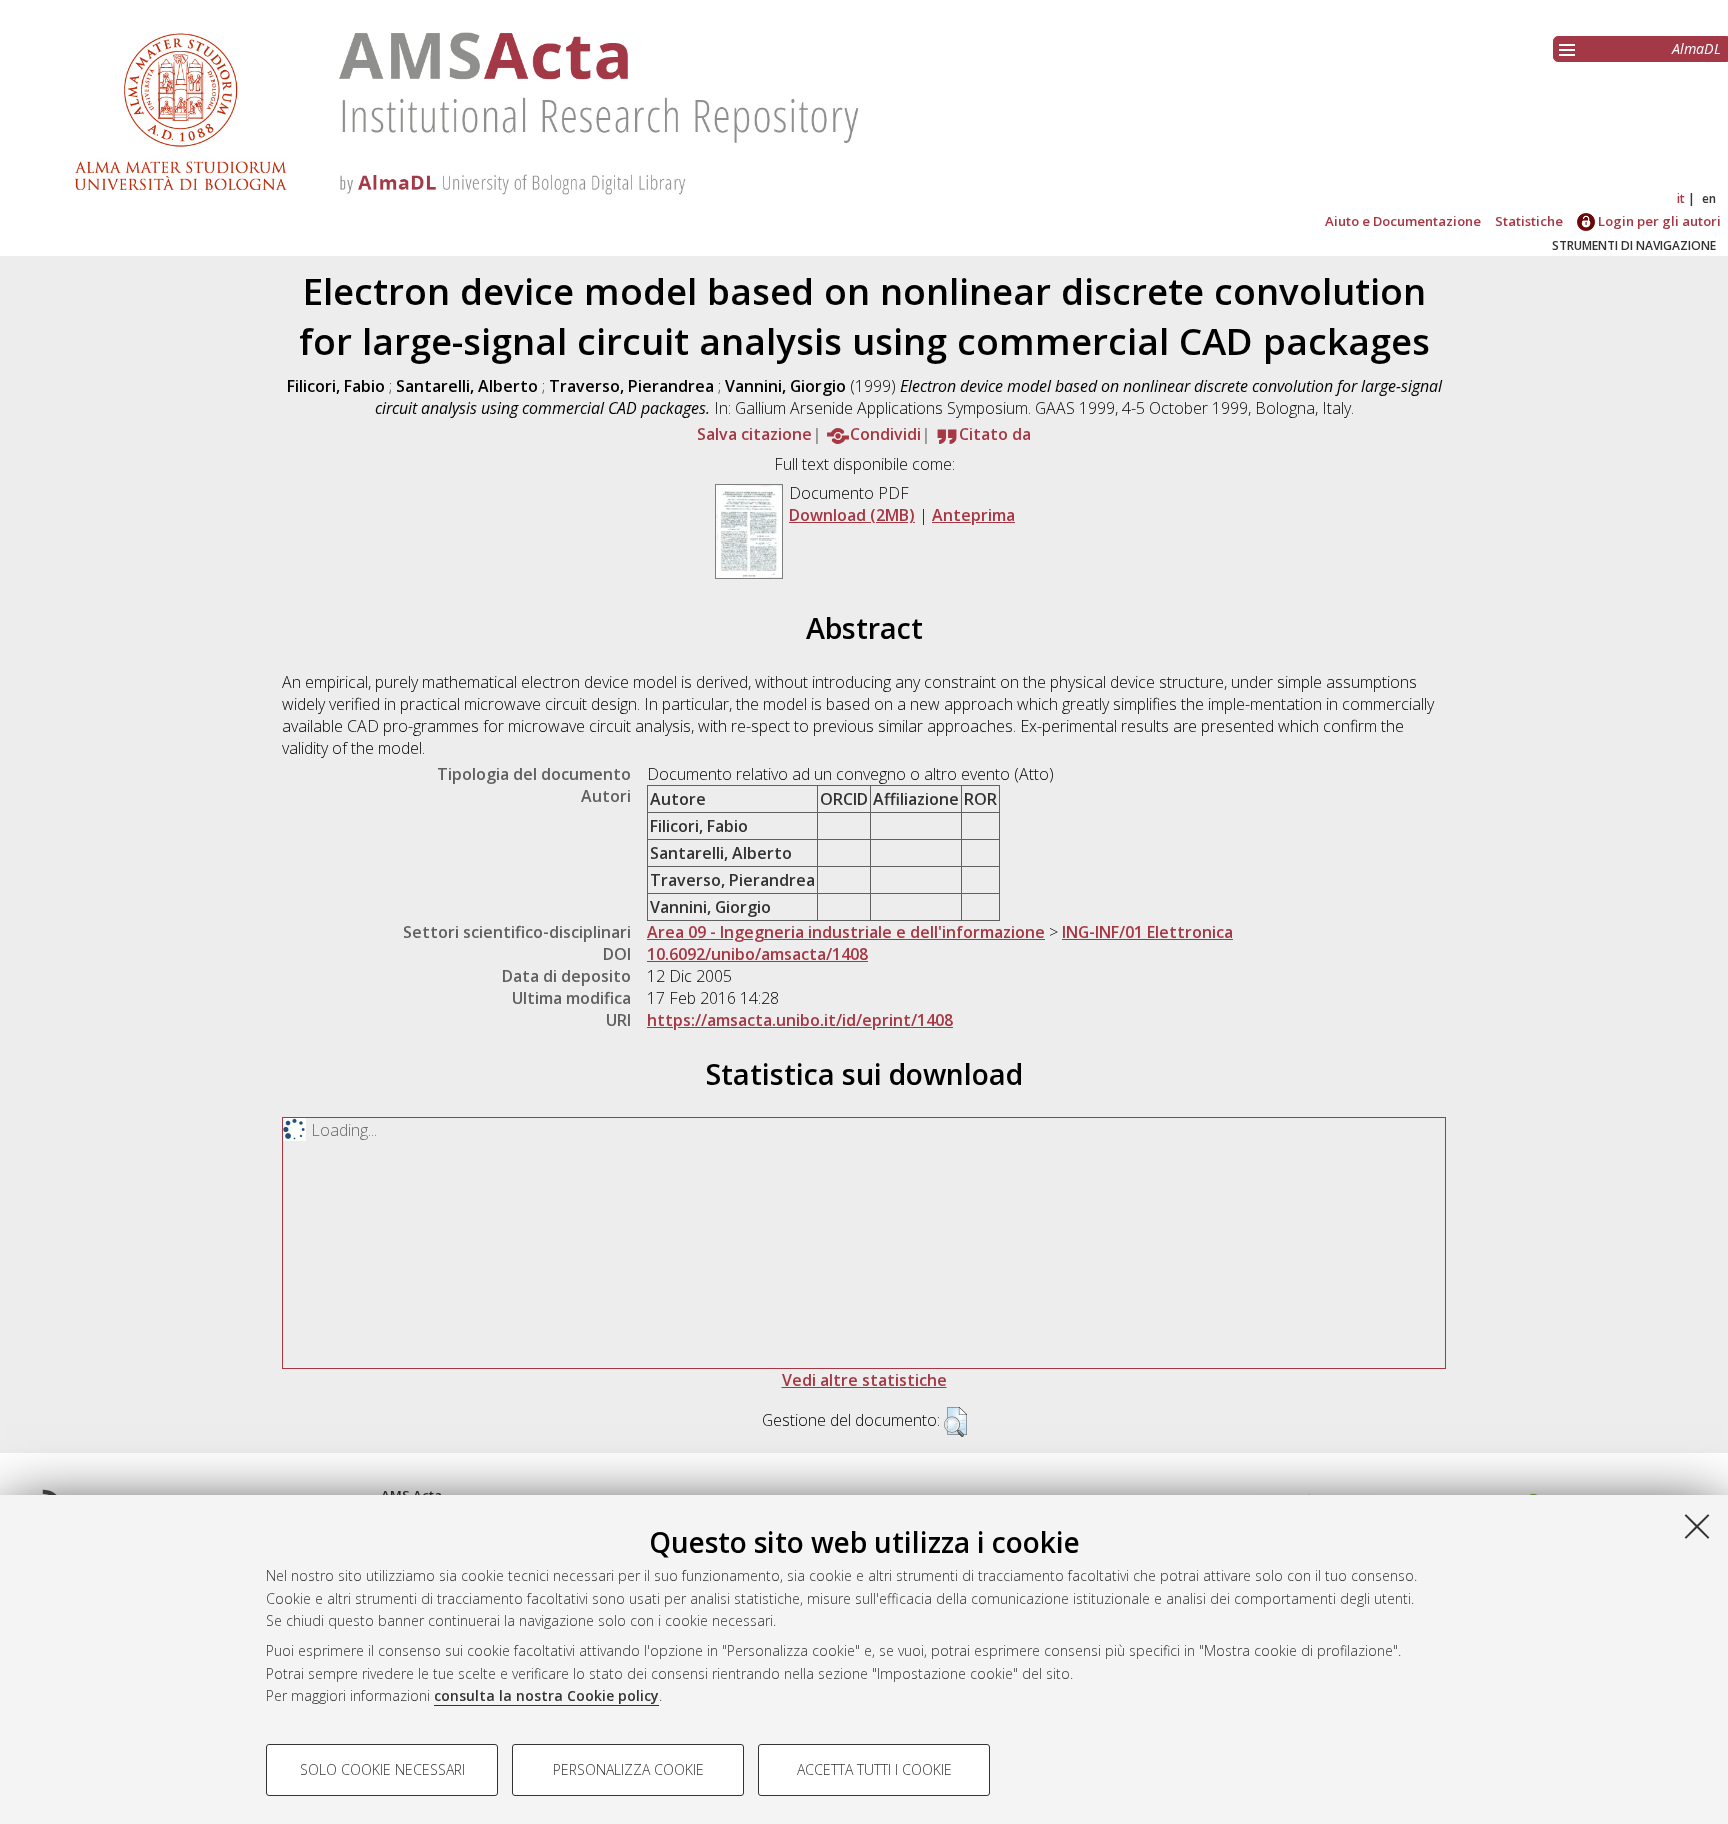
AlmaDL (1696, 48)
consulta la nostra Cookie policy (546, 1695)
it (1681, 198)
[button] (955, 1422)
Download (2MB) (852, 515)
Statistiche (1529, 221)
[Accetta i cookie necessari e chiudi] (1697, 1526)
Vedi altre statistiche (864, 1380)
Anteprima (973, 515)
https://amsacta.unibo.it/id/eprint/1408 (800, 1020)
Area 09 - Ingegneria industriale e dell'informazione (846, 932)
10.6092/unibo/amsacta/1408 (757, 954)
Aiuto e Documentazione (1403, 221)
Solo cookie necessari (382, 1769)
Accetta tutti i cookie (874, 1769)
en (1709, 198)
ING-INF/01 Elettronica (1147, 932)
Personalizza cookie (628, 1769)
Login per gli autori (1658, 221)
